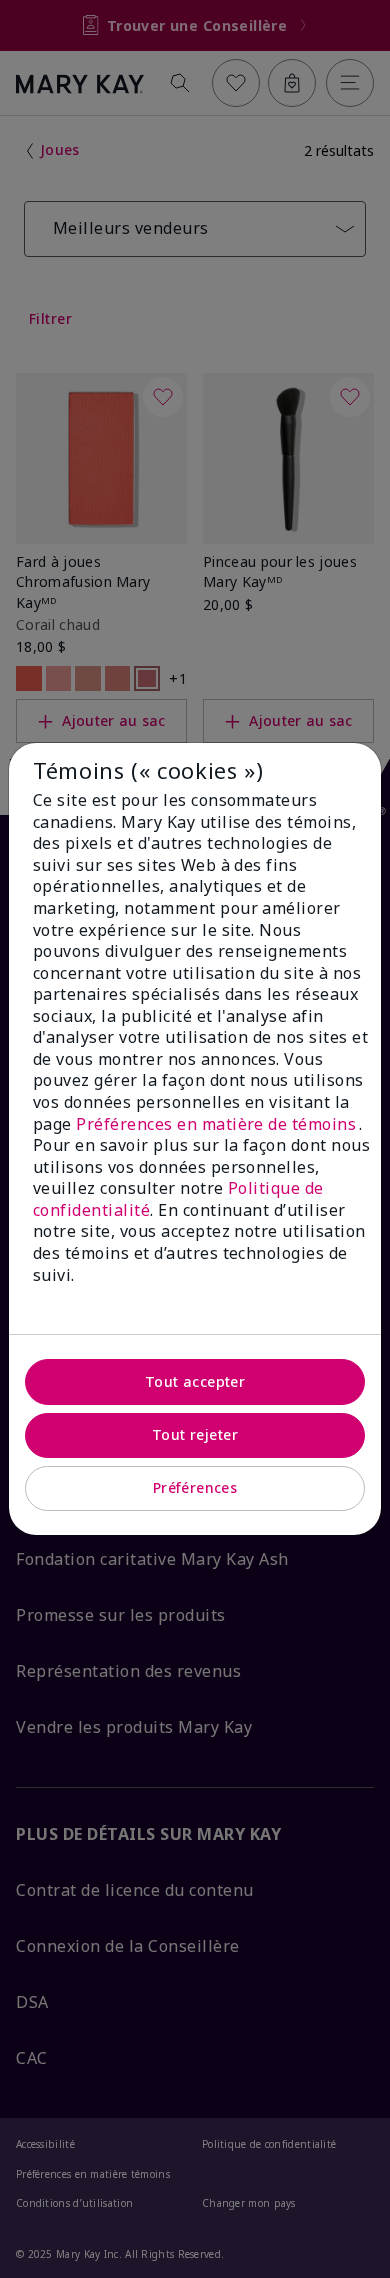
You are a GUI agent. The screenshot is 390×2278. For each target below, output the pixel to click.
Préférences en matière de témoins (217, 1124)
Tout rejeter (195, 1434)
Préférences (195, 1487)
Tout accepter (195, 1381)
